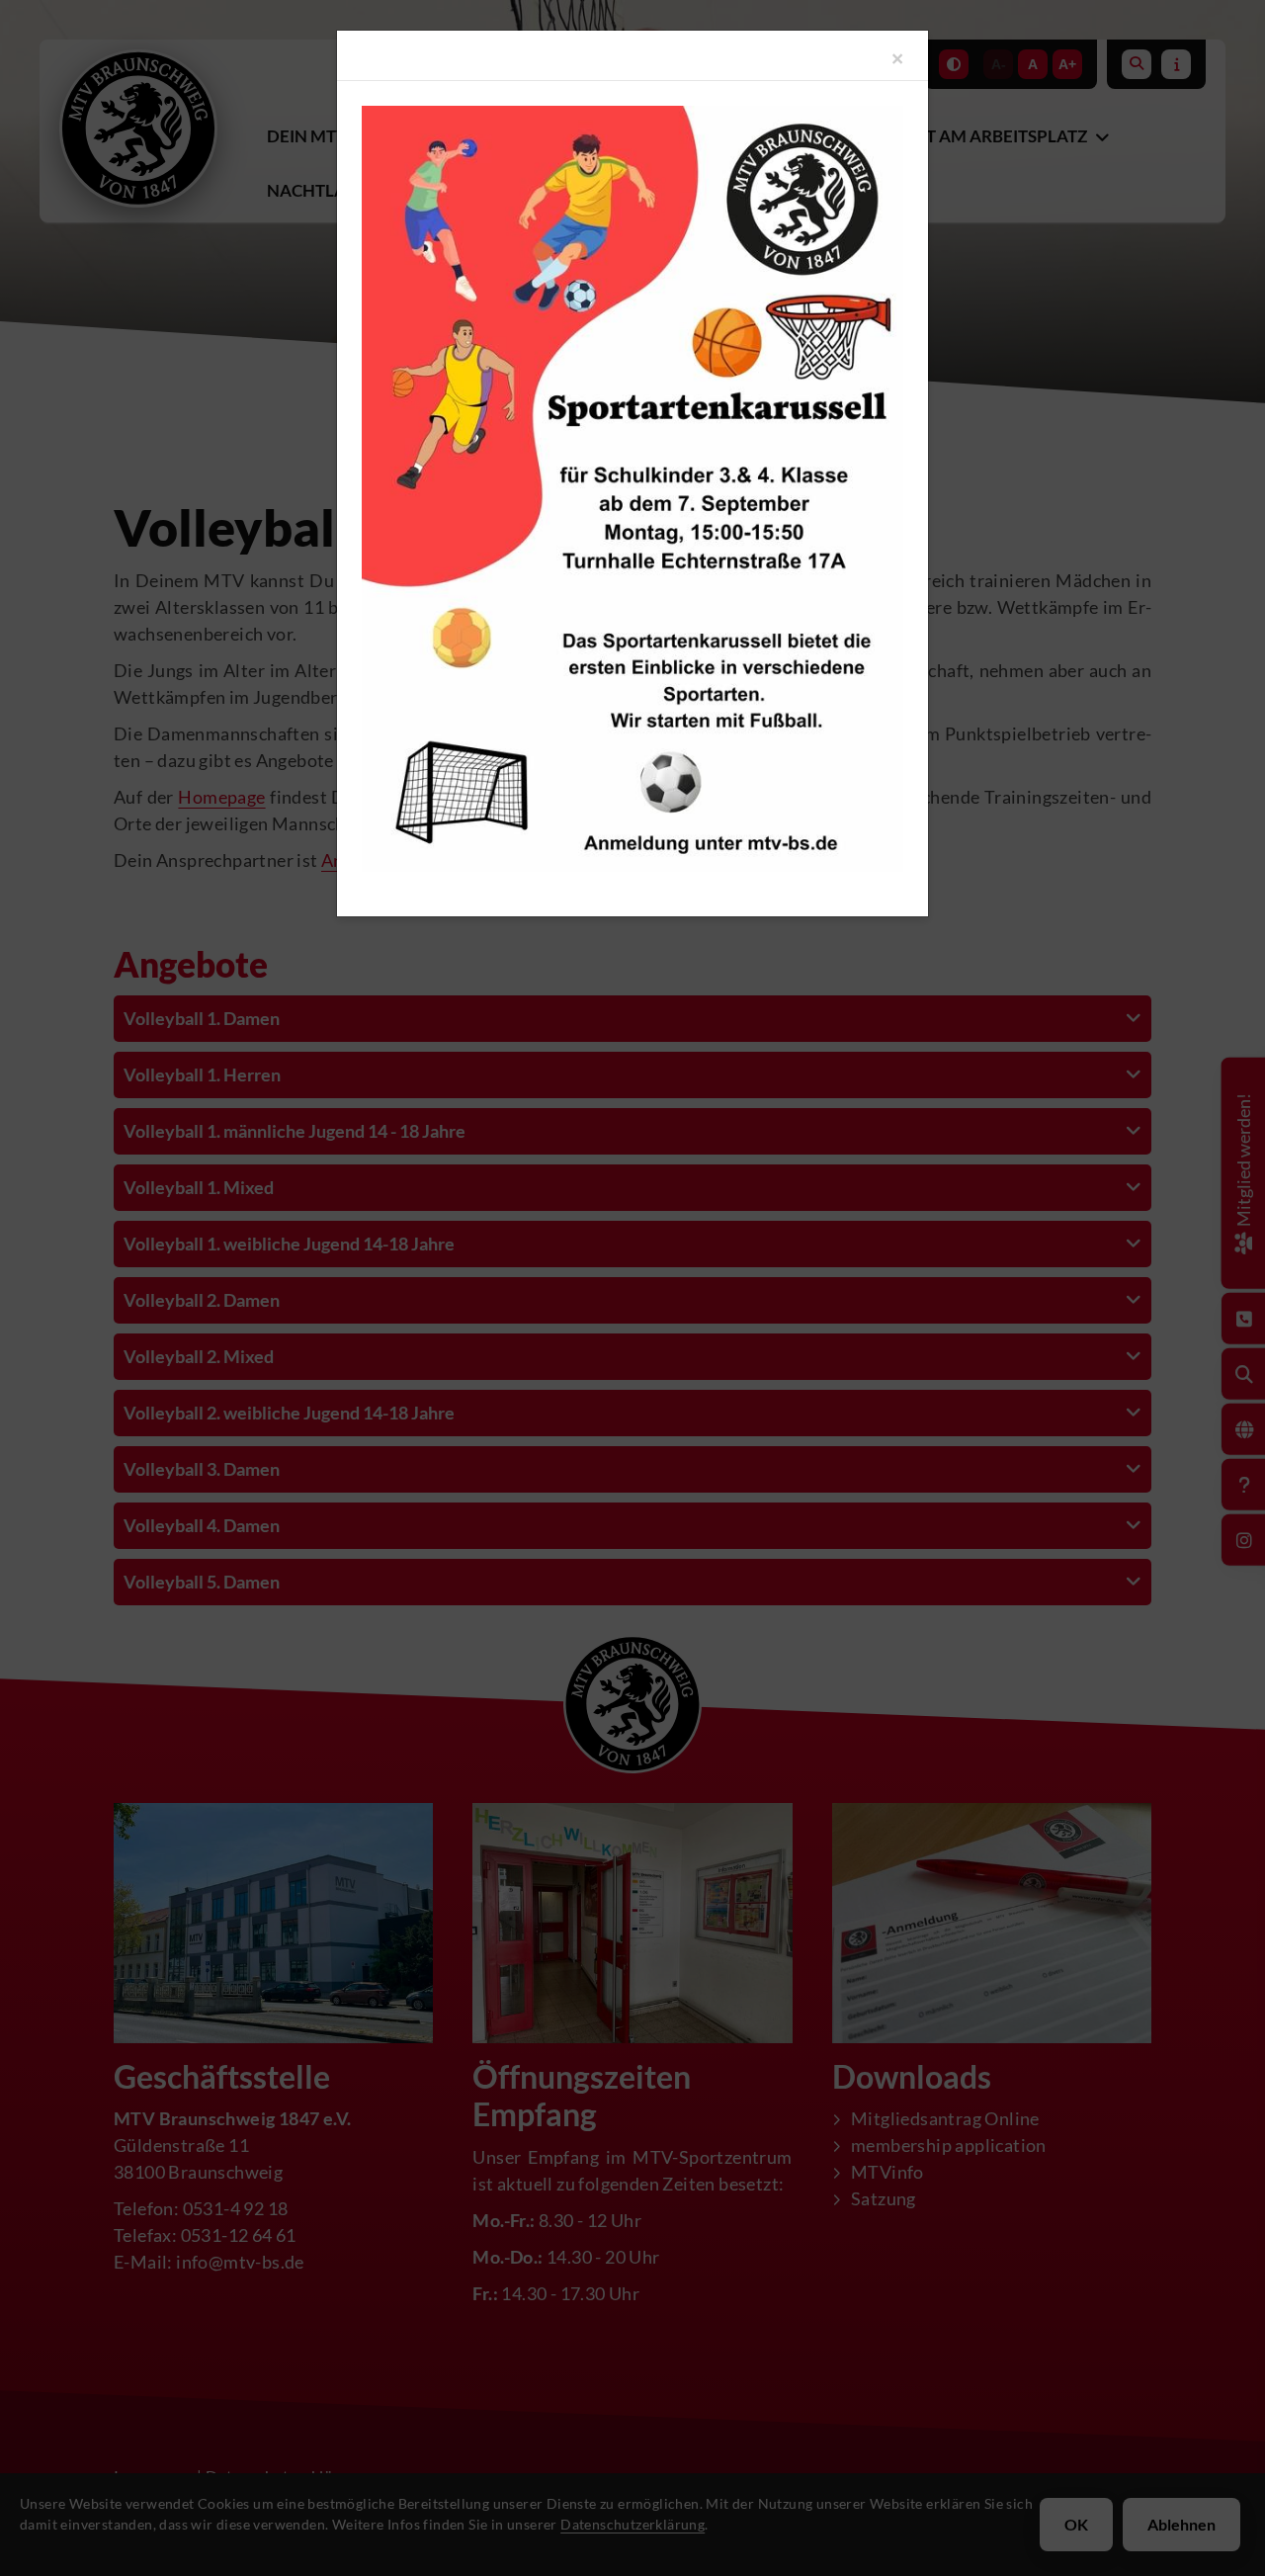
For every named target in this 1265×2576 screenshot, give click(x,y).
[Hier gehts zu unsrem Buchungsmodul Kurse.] (632, 489)
